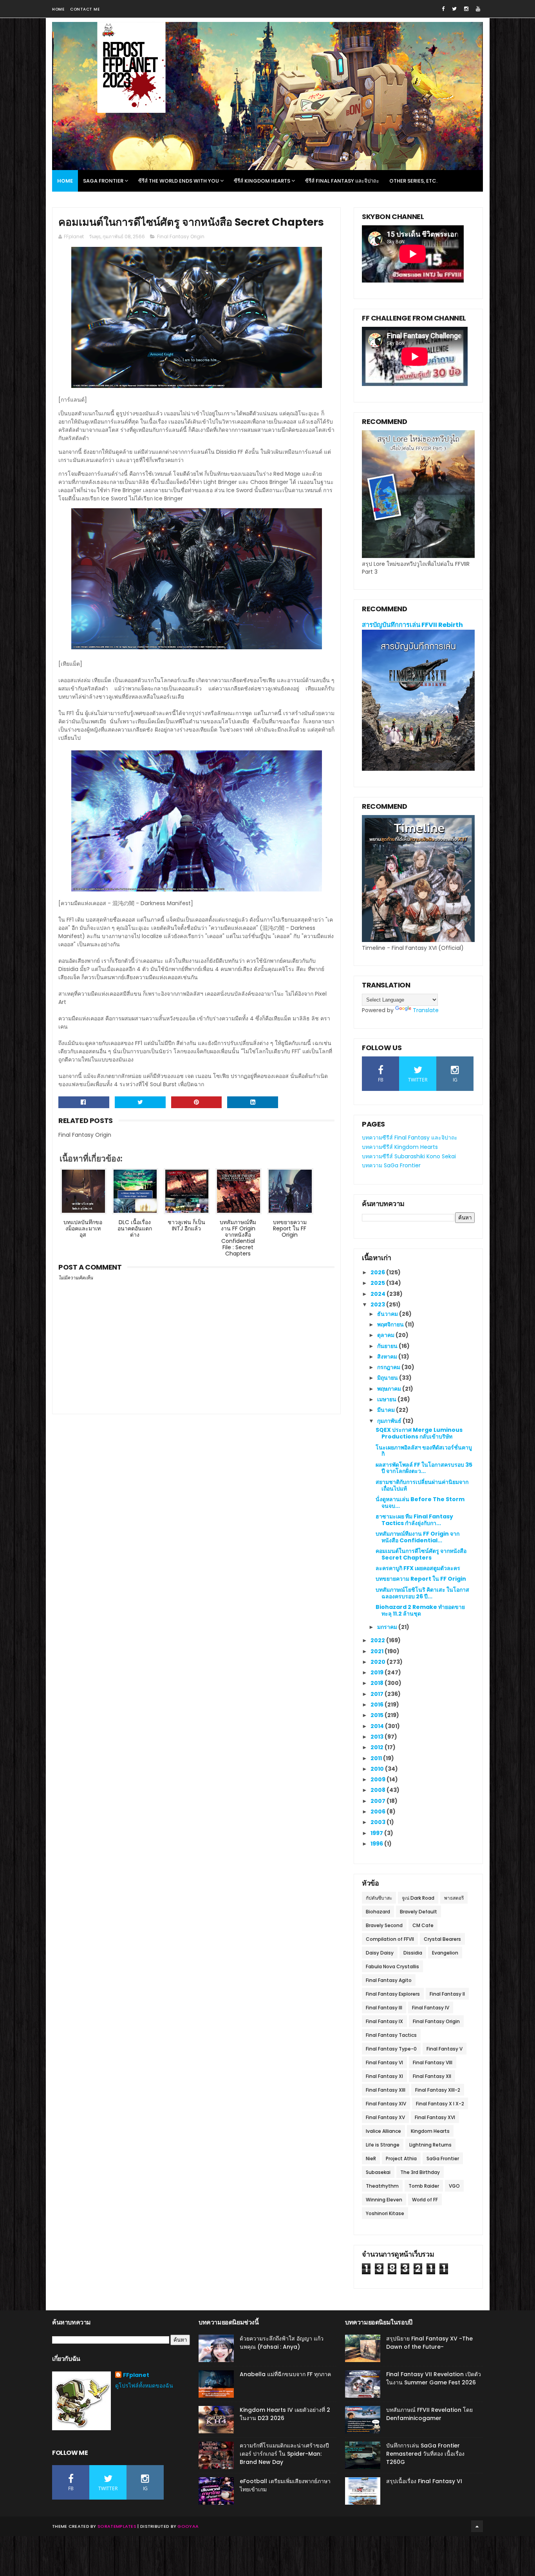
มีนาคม (387, 1410)
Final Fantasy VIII (433, 2062)
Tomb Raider (424, 2186)
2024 (379, 1294)
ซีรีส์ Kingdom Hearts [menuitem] (262, 181)
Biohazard (378, 1912)
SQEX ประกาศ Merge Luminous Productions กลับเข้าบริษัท (419, 1433)
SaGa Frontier (443, 2158)
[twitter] (454, 9)
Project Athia (401, 2158)
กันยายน (388, 1346)
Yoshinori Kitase (385, 2213)
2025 (378, 1283)
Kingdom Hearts (430, 2131)
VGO (454, 2186)
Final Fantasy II (447, 1994)
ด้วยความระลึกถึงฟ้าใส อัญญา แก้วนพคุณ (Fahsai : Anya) (282, 2343)
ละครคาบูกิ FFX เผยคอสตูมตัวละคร (418, 1568)
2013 (378, 1737)
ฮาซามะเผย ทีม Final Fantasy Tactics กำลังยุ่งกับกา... (414, 1520)
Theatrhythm (382, 2186)
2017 (378, 1694)
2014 (378, 1726)
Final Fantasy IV (431, 2008)
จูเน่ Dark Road (418, 1898)
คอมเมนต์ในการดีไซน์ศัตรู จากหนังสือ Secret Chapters (421, 1554)
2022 (378, 1640)
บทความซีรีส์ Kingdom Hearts (400, 1147)
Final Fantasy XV (385, 2117)
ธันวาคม (388, 1314)
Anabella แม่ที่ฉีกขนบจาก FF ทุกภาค (285, 2374)
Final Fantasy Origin (181, 236)
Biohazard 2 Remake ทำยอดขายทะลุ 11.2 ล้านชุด (420, 1610)
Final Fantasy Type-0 (391, 2049)
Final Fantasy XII (432, 2076)
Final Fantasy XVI (435, 2117)
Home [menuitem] (65, 181)
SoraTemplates (117, 2526)
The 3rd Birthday (420, 2172)
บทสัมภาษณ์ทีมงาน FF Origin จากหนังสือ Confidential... (418, 1537)
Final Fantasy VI (384, 2062)
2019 (378, 1672)
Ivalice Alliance (383, 2131)
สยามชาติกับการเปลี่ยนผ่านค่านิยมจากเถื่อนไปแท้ (422, 1485)
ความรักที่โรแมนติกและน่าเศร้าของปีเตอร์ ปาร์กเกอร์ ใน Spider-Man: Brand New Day (284, 2454)
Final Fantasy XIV (386, 2104)
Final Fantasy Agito (389, 1980)
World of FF (425, 2200)
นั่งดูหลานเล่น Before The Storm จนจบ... (420, 1503)
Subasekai (378, 2172)
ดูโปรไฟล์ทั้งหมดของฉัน (144, 2386)
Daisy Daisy (380, 1953)
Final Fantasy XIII (386, 2090)
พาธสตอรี (454, 1898)
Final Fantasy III (384, 2008)
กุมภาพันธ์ (390, 1421)
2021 (378, 1651)
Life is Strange (383, 2145)
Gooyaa (188, 2526)
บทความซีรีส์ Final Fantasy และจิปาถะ (410, 1138)
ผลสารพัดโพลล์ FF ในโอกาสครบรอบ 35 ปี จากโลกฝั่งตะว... (424, 1468)
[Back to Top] (477, 2526)
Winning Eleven (384, 2200)
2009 (379, 1779)
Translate (426, 1010)
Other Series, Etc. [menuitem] (413, 181)
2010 (378, 1769)
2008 (379, 1790)
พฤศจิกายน (391, 1324)
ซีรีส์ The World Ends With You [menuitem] (179, 181)
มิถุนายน (388, 1378)
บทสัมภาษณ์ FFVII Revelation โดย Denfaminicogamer (429, 2414)
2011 (377, 1758)
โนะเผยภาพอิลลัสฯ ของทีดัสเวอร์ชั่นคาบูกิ (424, 1451)
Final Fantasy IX (384, 2021)
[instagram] (466, 9)
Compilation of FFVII (390, 1939)
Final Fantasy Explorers (393, 1994)
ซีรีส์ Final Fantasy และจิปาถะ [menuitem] (342, 181)
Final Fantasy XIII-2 (438, 2090)
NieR (371, 2158)
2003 (379, 1822)
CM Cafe (423, 1925)
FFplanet (136, 2375)
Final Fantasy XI (384, 2076)
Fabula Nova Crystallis (392, 1966)
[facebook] (443, 9)
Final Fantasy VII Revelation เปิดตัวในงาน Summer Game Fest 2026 (434, 2378)
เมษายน (387, 1399)
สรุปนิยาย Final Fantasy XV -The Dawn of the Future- (429, 2343)
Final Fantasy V (445, 2049)
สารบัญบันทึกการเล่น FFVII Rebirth (412, 625)
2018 (378, 1683)
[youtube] (478, 9)
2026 (378, 1272)
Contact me (85, 9)
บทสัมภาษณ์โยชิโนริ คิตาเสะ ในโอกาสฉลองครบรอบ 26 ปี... (422, 1593)
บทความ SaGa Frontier (391, 1165)
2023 (378, 1304)
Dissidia (413, 1953)
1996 (377, 1844)
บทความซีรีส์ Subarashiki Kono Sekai (409, 1156)
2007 (379, 1801)
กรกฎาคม (389, 1367)
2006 (379, 1812)
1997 (377, 1833)
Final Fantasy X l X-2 (440, 2104)
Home (58, 9)
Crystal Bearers (442, 1939)
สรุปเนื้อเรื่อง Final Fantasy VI (424, 2481)
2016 (378, 1705)
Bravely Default (418, 1912)
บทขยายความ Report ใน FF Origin (421, 1579)
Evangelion (445, 1953)
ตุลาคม (386, 1335)
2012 (378, 1747)
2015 (378, 1715)
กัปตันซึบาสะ (379, 1898)
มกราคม (388, 1627)
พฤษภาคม (390, 1389)
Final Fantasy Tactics (391, 2035)
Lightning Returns (430, 2145)
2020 (379, 1662)
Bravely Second (384, 1925)
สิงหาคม (388, 1357)
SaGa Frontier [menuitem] (103, 181)
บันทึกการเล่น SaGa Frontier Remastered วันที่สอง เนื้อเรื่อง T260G (425, 2454)
